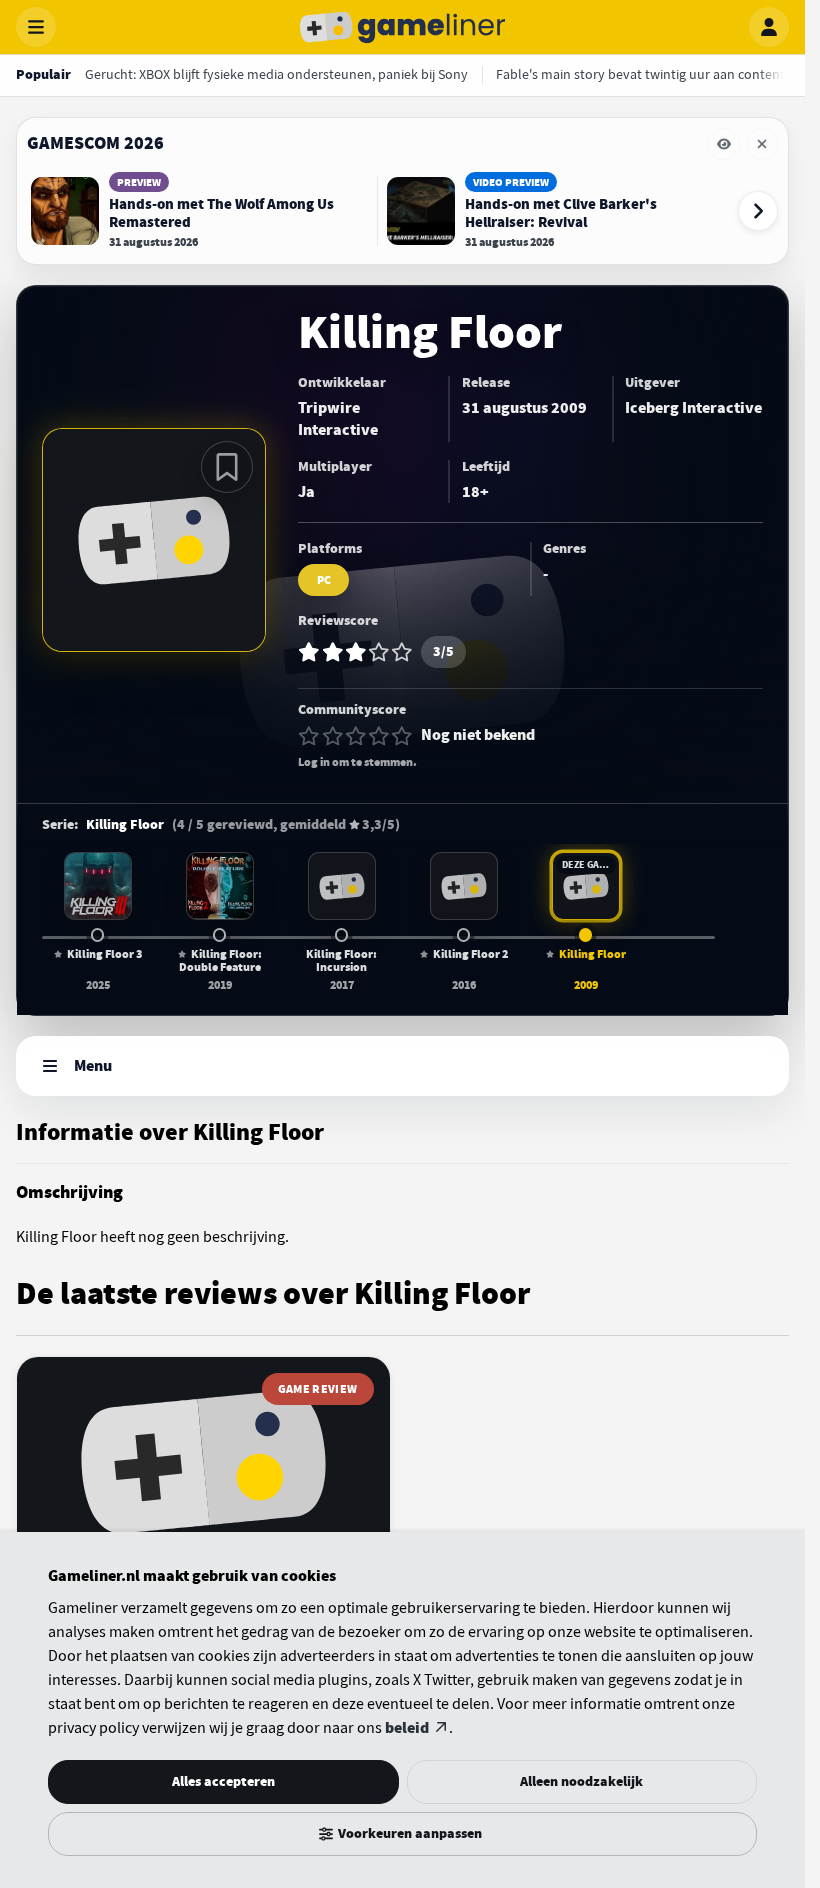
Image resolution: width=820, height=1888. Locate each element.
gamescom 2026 (95, 143)
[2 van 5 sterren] (333, 736)
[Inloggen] (769, 27)
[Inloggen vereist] (227, 467)
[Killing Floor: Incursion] (342, 886)
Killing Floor (125, 825)
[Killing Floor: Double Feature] (220, 886)
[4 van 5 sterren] (379, 736)
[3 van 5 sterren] (356, 736)
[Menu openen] (36, 27)
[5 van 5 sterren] (402, 736)
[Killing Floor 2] (464, 886)
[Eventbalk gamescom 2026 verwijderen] (762, 144)
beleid (407, 1728)
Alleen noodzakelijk (581, 1781)
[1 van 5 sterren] (309, 736)
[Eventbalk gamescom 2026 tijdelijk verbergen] (724, 144)
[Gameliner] (403, 27)
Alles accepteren (223, 1781)
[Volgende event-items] (758, 211)
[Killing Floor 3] (98, 886)
